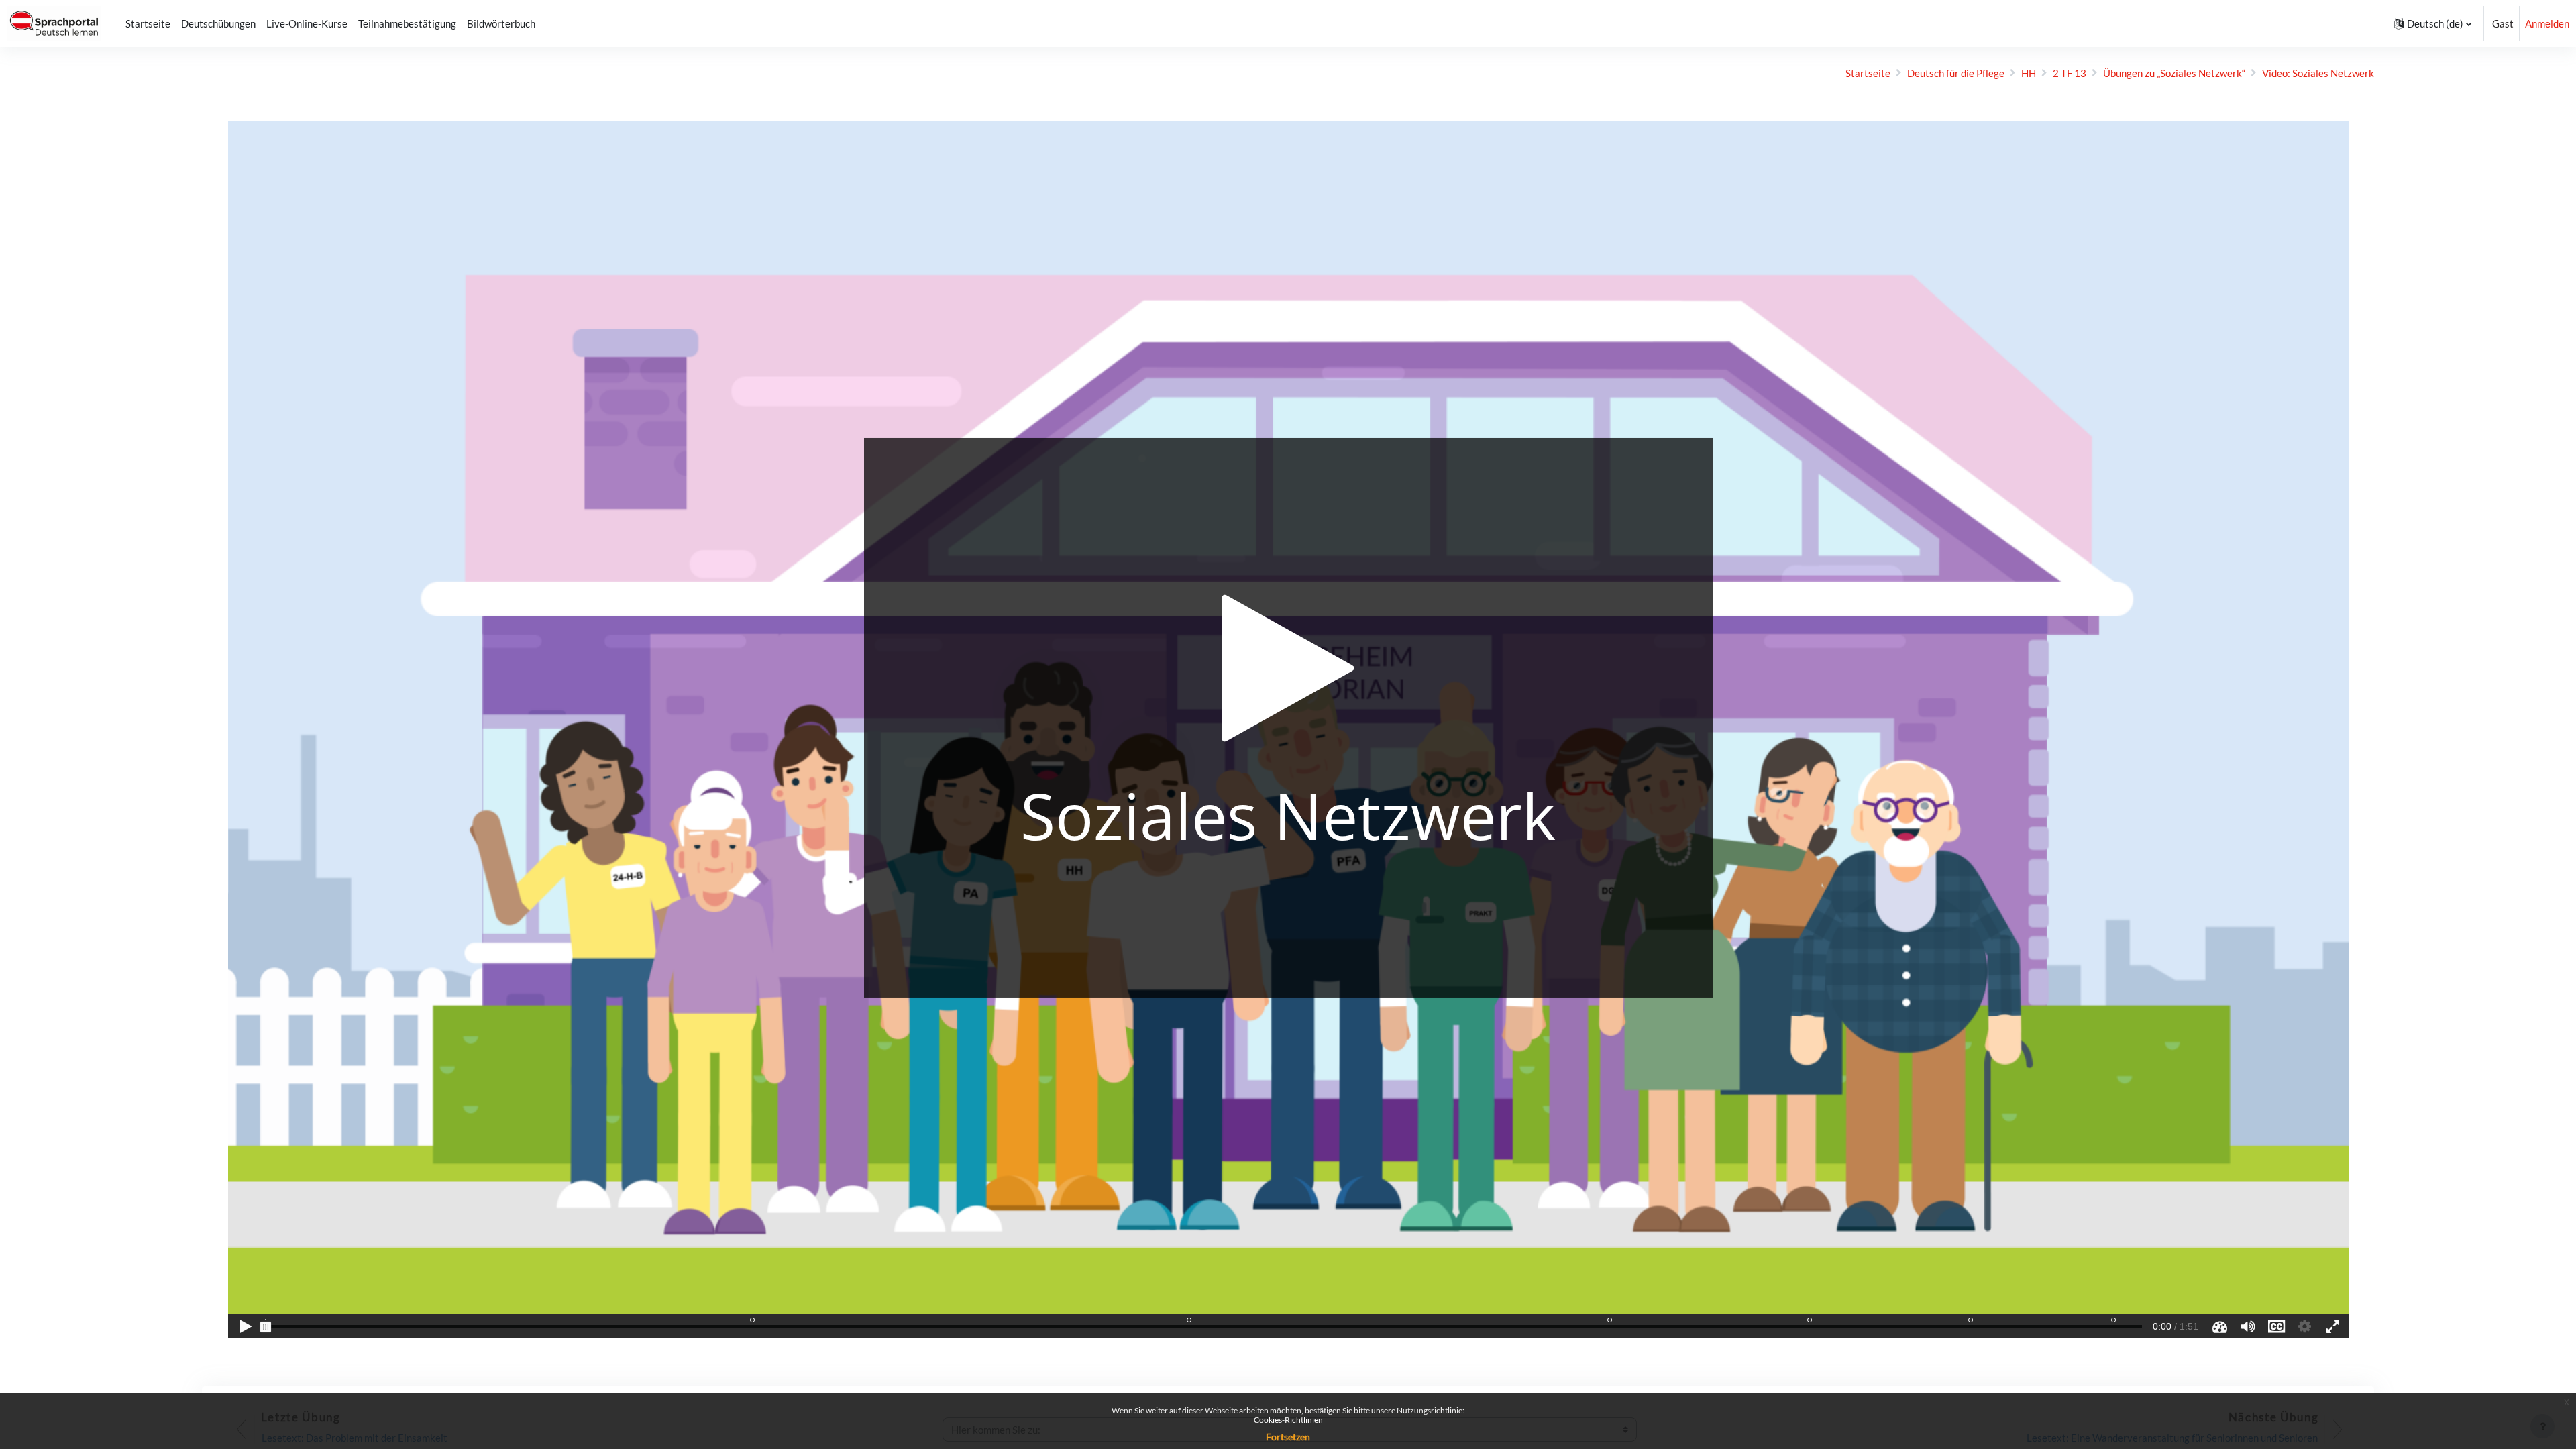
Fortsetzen (1288, 1437)
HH (2029, 73)
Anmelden (2547, 23)
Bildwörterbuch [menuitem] (501, 23)
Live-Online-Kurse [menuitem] (307, 23)
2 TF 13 (2070, 73)
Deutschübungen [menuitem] (218, 23)
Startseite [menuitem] (148, 23)
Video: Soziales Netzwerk (2318, 73)
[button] (2433, 23)
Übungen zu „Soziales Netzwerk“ (2174, 73)
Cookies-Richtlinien (1288, 1420)
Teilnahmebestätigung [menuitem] (407, 23)
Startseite (1868, 73)
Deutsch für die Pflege (1956, 73)
